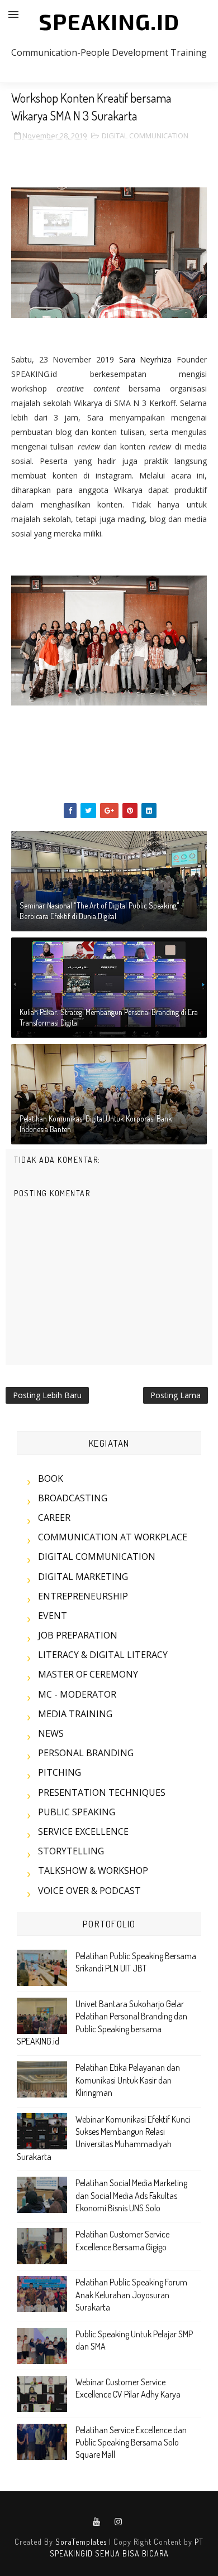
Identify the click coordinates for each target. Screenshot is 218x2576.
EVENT (53, 1616)
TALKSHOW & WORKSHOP (93, 1871)
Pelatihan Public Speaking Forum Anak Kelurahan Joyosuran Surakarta (131, 2295)
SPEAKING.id (109, 21)
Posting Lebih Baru (47, 1395)
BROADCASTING (73, 1498)
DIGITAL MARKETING (83, 1577)
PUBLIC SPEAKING (77, 1812)
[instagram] (119, 2522)
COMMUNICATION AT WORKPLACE (113, 1537)
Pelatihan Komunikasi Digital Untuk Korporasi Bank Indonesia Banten (96, 1124)
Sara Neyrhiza (146, 359)
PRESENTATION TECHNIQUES (102, 1792)
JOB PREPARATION (78, 1635)
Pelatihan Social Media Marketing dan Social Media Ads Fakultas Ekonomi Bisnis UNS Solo (131, 2195)
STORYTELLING (71, 1851)
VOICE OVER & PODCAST (89, 1891)
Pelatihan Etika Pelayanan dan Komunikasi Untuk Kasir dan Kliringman (128, 2080)
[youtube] (97, 2522)
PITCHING (60, 1772)
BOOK (51, 1478)
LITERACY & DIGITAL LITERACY (103, 1655)
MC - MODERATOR (77, 1694)
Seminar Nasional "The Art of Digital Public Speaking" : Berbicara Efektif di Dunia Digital (101, 911)
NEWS (51, 1733)
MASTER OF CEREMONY (88, 1674)
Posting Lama (176, 1395)
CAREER (54, 1517)
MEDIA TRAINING (75, 1714)
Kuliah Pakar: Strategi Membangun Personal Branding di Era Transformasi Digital (109, 1018)
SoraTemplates (81, 2542)
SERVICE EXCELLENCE (83, 1831)
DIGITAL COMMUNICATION (145, 136)
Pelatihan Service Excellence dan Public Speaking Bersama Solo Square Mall (131, 2442)
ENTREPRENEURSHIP (83, 1596)
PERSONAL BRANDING (86, 1753)
